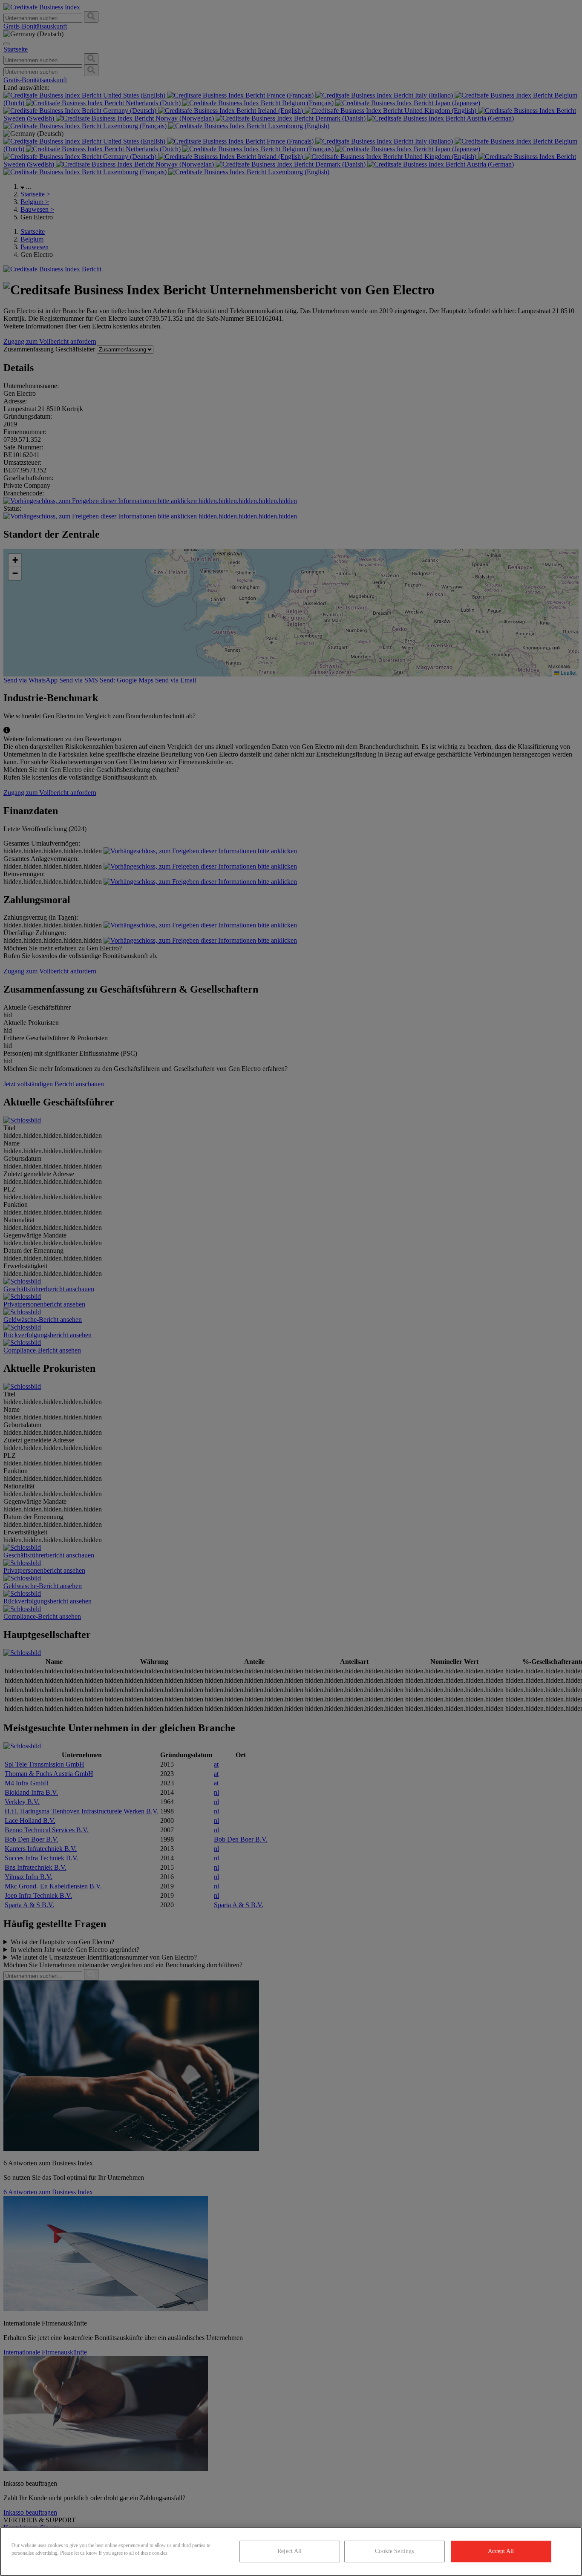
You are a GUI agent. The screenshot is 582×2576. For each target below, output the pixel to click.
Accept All (501, 2551)
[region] (291, 2552)
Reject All (290, 2551)
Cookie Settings (394, 2551)
